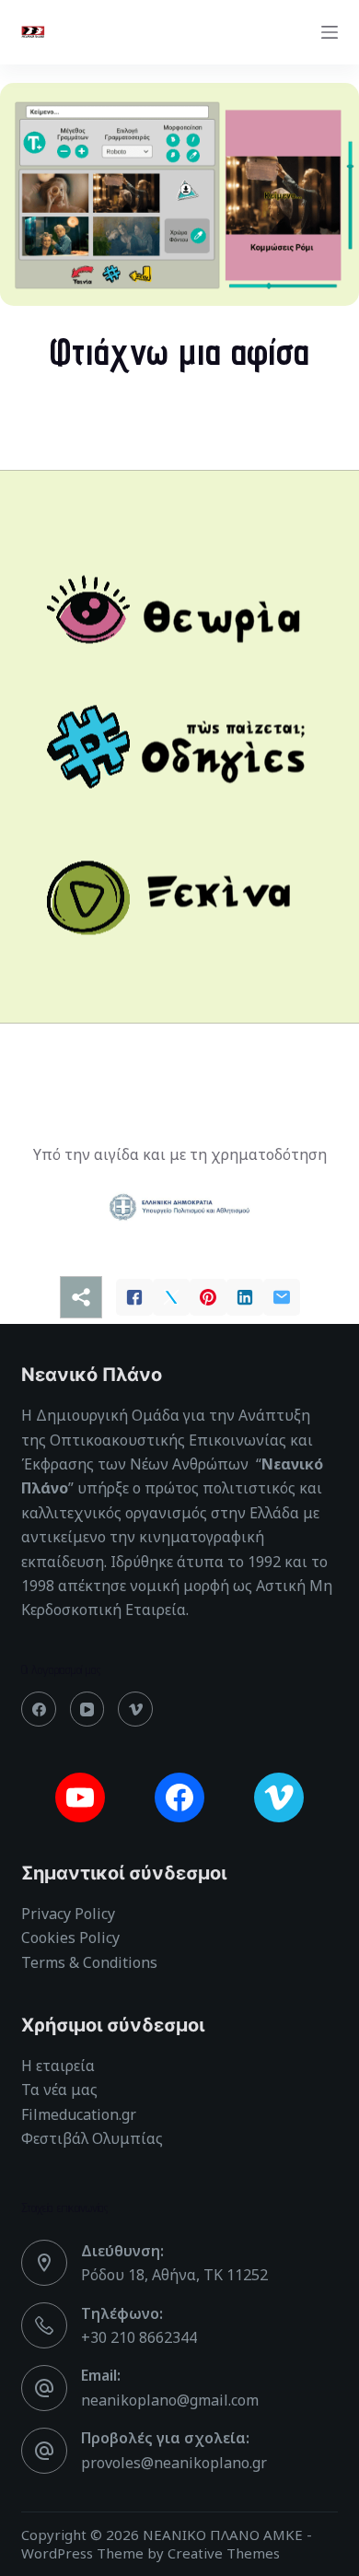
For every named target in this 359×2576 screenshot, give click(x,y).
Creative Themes (224, 2553)
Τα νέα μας (59, 2090)
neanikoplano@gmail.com (170, 2400)
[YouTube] (87, 1709)
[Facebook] (39, 1709)
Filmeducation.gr (79, 2114)
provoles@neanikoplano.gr (174, 2463)
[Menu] (330, 32)
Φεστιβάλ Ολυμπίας (92, 2138)
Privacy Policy (68, 1914)
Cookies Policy (70, 1938)
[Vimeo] (135, 1709)
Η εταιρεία (58, 2066)
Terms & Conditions (89, 1962)
